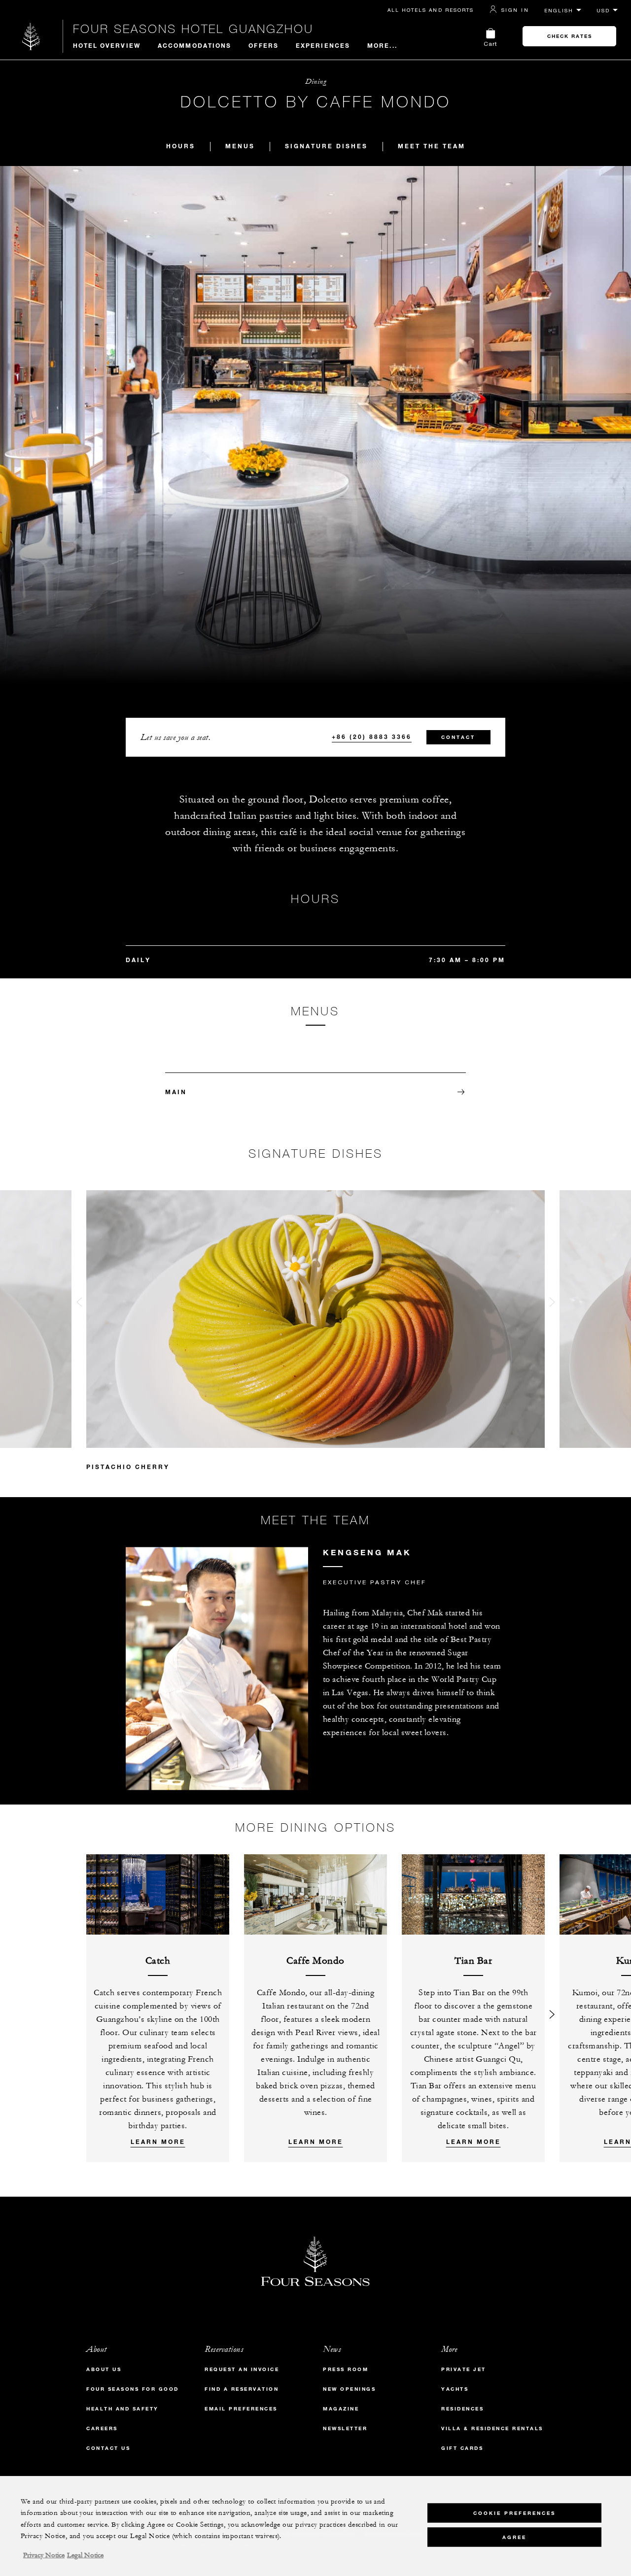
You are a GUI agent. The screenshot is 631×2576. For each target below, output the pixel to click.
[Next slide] (552, 1304)
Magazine (341, 2409)
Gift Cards (462, 2448)
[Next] (552, 2008)
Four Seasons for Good (133, 2389)
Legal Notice (85, 2555)
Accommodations (194, 45)
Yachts (455, 2389)
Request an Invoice (242, 2369)
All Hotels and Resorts (431, 10)
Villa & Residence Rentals (492, 2428)
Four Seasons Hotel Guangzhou (193, 29)
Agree (514, 2537)
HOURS (181, 146)
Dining (315, 82)
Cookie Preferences (514, 2513)
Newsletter (345, 2428)
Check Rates (570, 36)
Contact (458, 737)
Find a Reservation (242, 2389)
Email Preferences (241, 2409)
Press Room (346, 2369)
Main (176, 1092)
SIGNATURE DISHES (326, 146)
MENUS (240, 146)
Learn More (158, 2141)
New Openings (349, 2389)
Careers (102, 2428)
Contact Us (108, 2448)
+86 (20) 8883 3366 (372, 736)
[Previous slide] (79, 1304)
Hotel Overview (107, 45)
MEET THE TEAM (432, 146)
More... (382, 45)
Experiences (323, 45)
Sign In (515, 10)
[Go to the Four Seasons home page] (31, 36)
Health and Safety (123, 2409)
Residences (462, 2409)
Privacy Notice (44, 2555)
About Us (104, 2369)
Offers (263, 45)
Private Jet (464, 2369)
